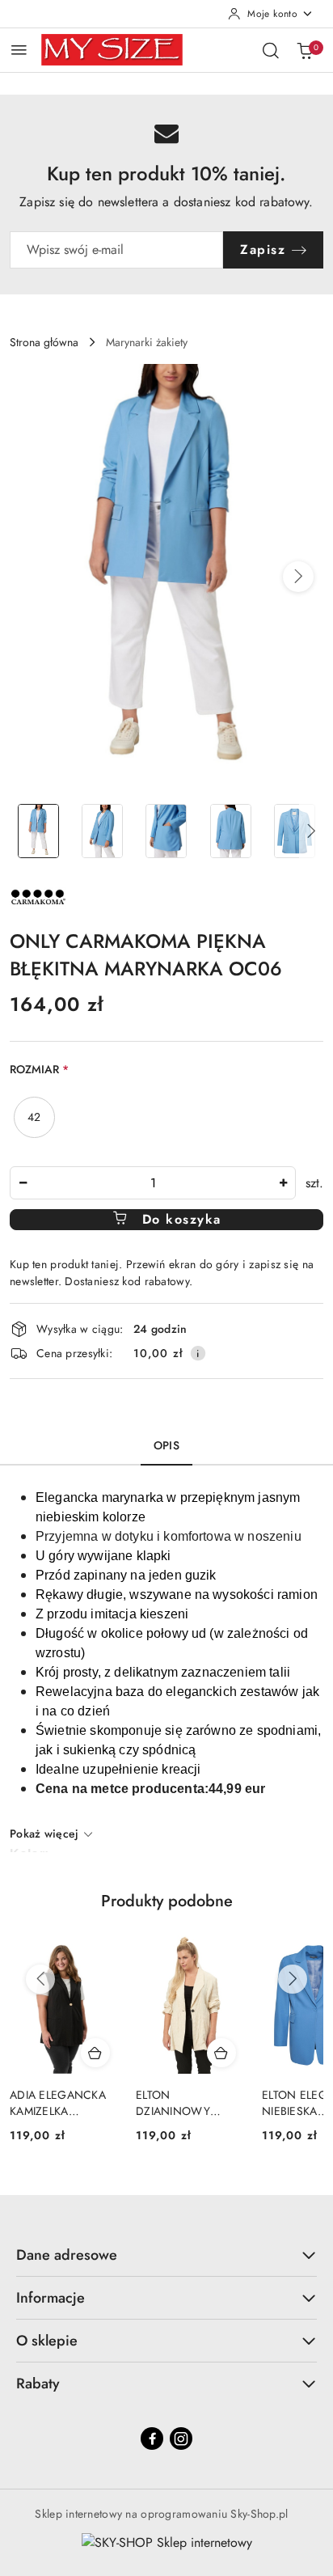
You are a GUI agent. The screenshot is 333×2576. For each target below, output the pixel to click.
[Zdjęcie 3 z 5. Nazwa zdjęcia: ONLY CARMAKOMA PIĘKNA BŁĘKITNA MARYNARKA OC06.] (166, 831)
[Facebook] (152, 2439)
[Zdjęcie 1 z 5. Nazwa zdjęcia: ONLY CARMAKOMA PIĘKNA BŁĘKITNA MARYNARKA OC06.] (38, 831)
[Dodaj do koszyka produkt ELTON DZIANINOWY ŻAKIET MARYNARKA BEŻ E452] (95, 2053)
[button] (298, 577)
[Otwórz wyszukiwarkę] (271, 50)
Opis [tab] (166, 1445)
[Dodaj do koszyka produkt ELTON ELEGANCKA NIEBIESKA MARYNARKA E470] (221, 2053)
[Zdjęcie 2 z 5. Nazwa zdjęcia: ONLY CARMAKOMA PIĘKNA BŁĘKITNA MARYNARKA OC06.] (102, 831)
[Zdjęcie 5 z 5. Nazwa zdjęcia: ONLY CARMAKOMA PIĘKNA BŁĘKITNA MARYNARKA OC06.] (295, 831)
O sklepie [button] (47, 2341)
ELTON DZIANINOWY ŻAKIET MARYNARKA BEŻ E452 (55, 2103)
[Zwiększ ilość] (283, 1183)
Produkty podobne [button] (167, 1901)
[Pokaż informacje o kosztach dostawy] (198, 1353)
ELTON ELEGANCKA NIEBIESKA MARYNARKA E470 (188, 2103)
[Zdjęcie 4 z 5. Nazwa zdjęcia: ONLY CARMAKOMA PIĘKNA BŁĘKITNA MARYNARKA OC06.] (231, 831)
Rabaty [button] (38, 2384)
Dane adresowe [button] (67, 2255)
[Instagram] (181, 2439)
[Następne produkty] (293, 1979)
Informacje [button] (51, 2298)
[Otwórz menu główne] (19, 50)
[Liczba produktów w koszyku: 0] (305, 50)
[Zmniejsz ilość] (23, 1183)
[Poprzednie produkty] (40, 1979)
